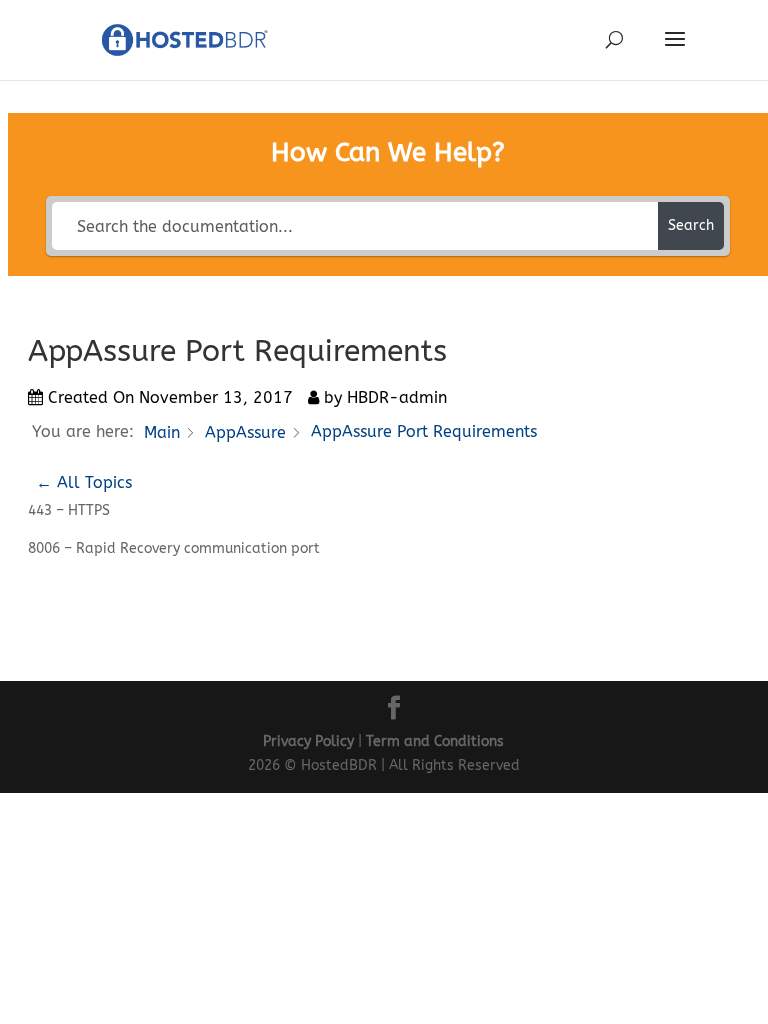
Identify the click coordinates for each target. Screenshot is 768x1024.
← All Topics (84, 482)
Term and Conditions (435, 741)
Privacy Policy (308, 741)
